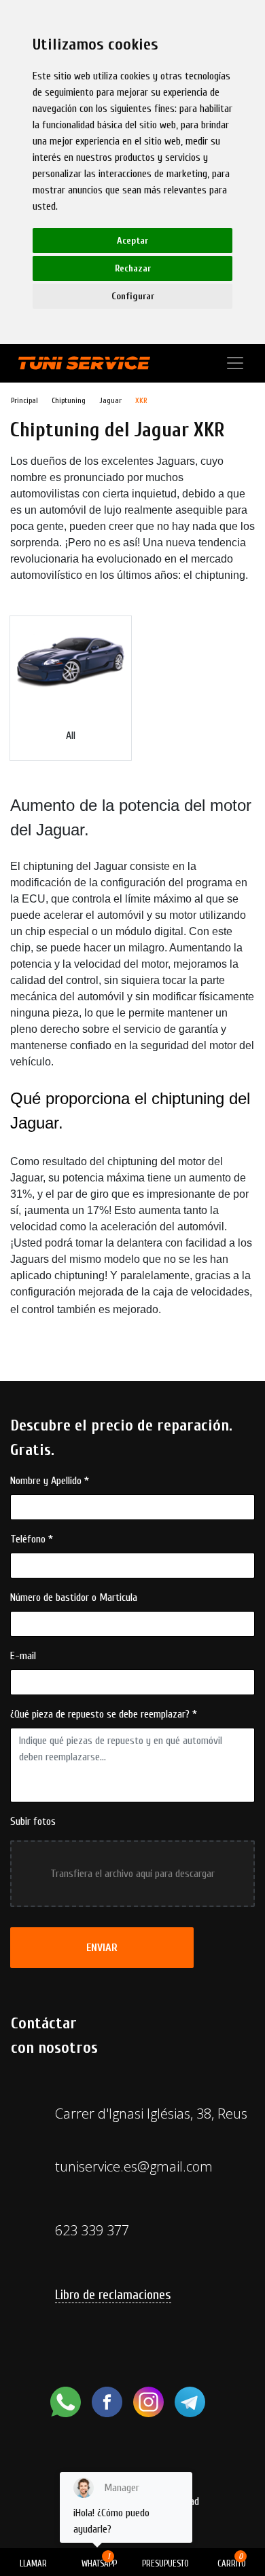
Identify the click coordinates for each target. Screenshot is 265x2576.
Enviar (102, 1948)
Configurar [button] (133, 296)
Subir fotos (33, 1821)
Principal (24, 400)
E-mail (23, 1656)
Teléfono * (32, 1539)
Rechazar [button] (133, 268)
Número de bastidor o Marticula (74, 1597)
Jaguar (110, 400)
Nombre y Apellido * (50, 1481)
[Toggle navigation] (235, 363)
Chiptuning (69, 400)
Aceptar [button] (132, 241)
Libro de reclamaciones (113, 2295)
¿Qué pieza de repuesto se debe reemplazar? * (104, 1714)
